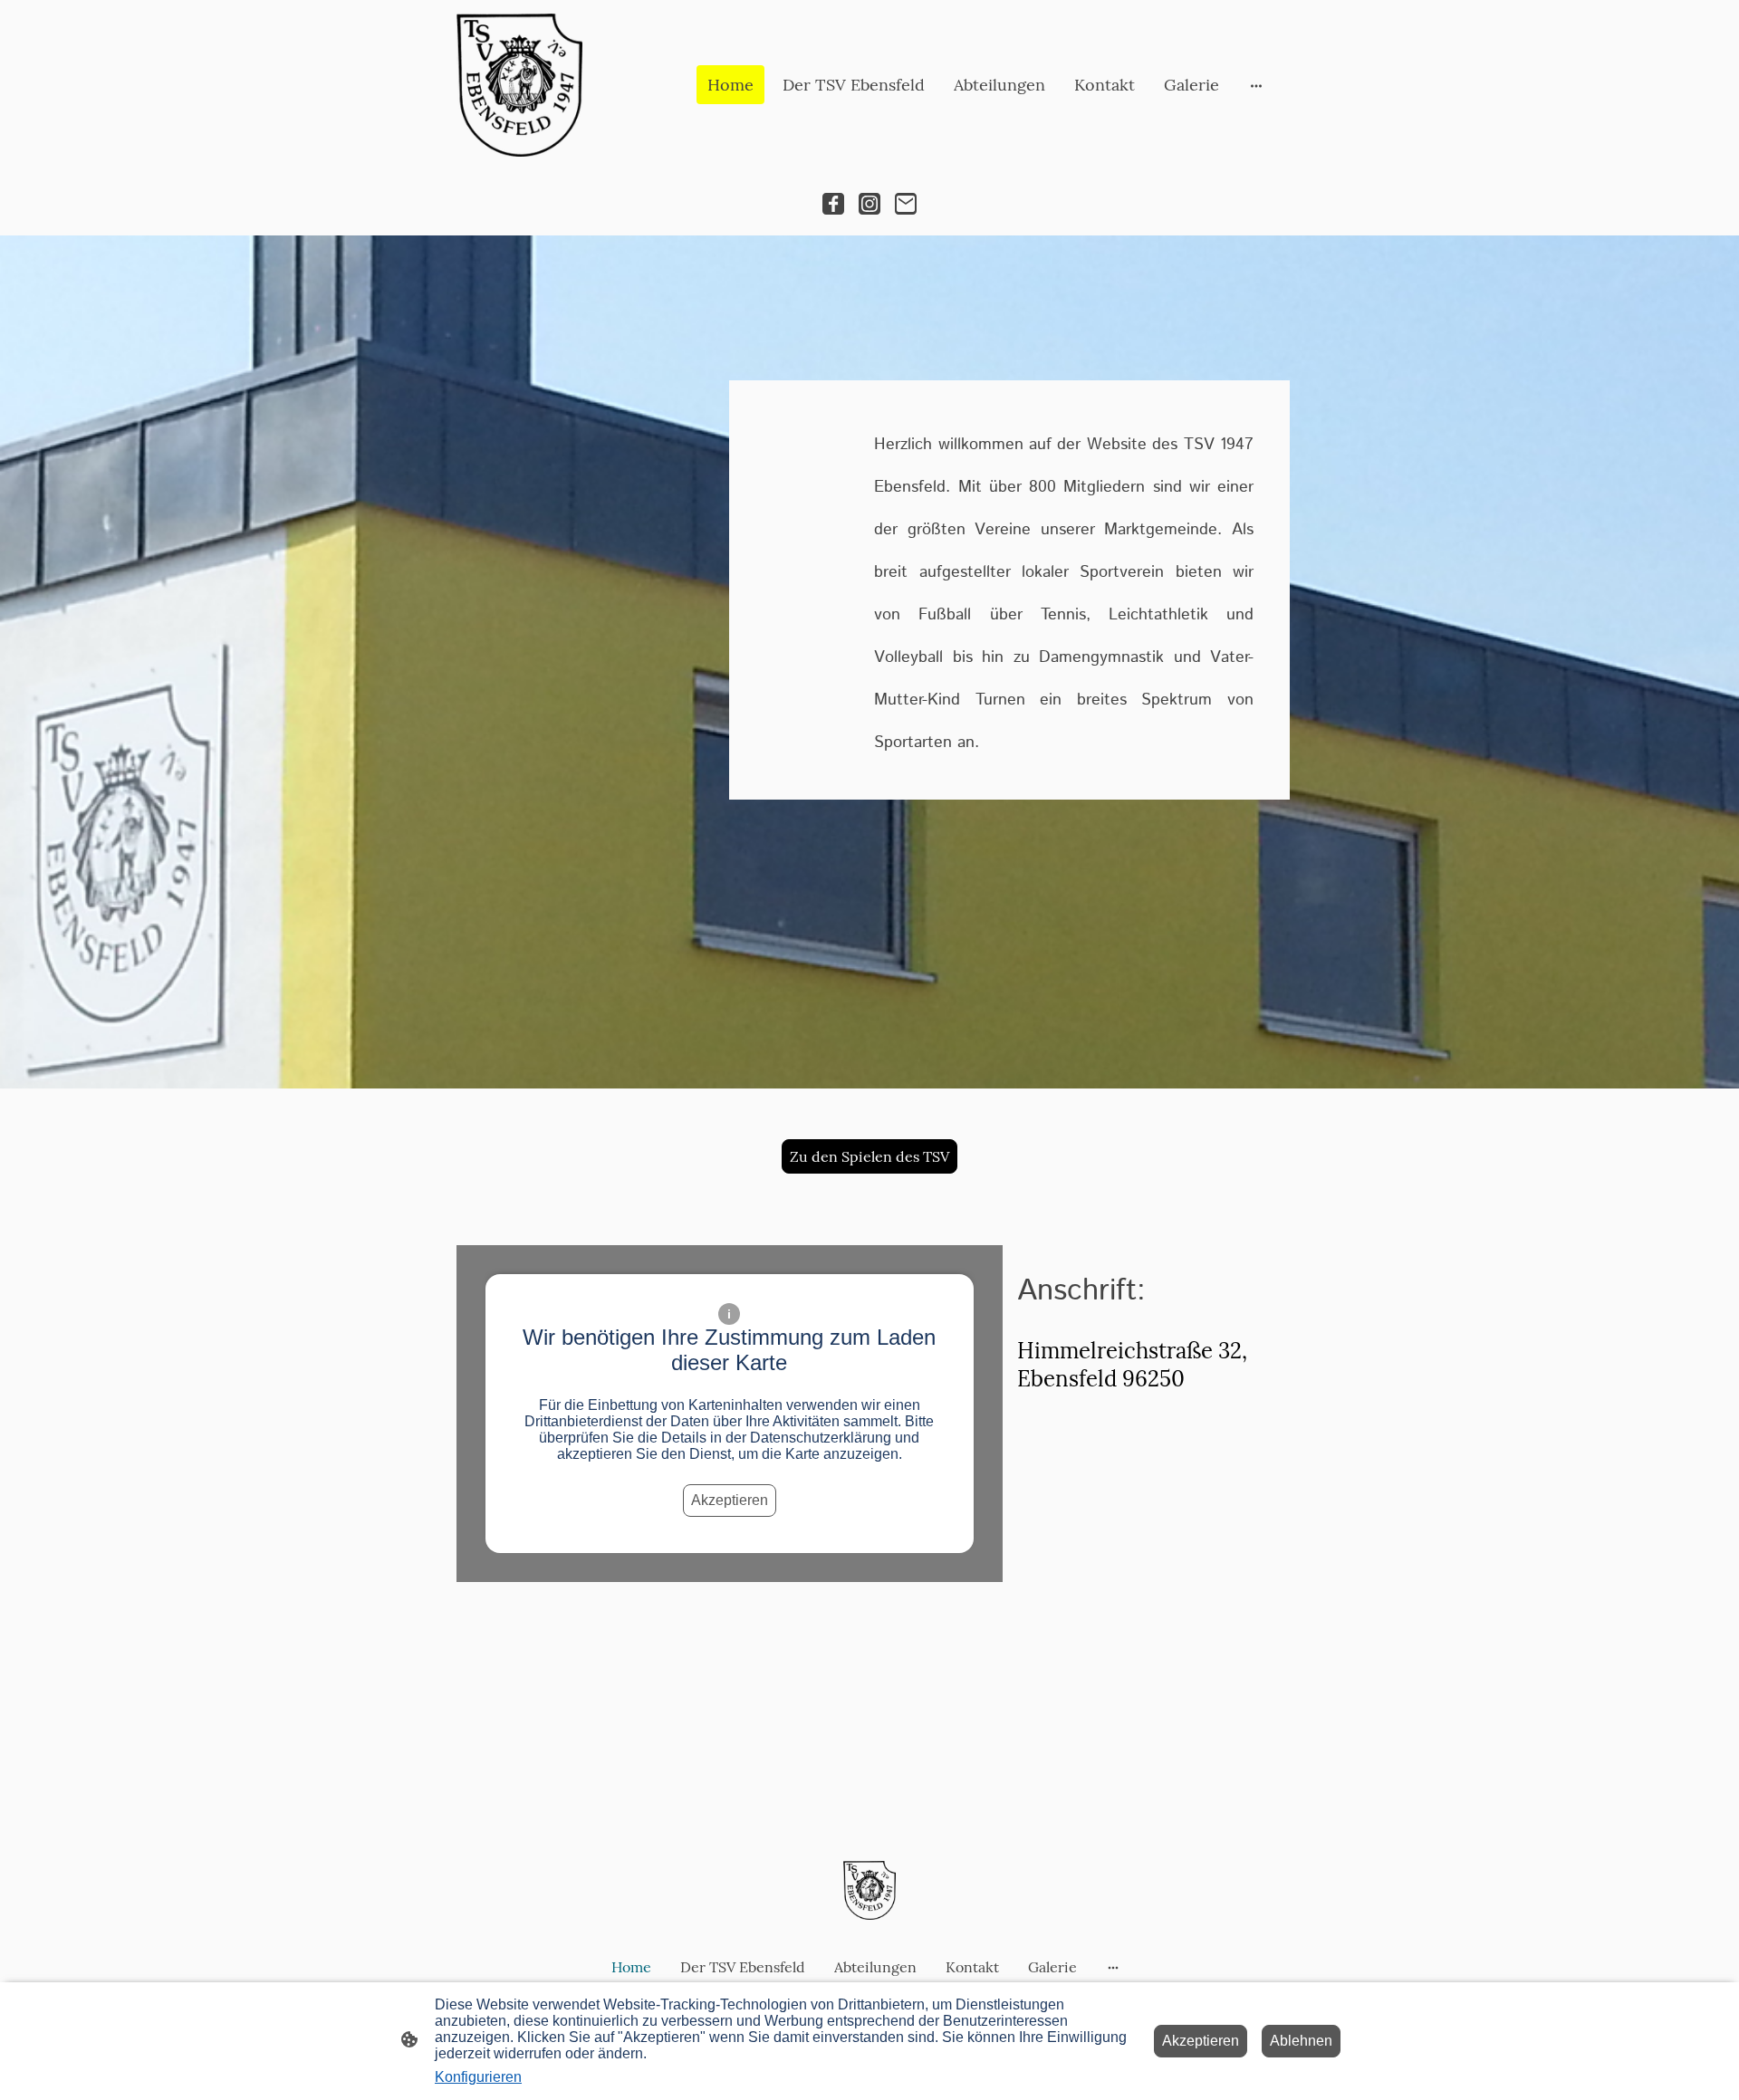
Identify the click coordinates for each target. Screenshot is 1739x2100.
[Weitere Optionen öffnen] (1256, 85)
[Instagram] (869, 204)
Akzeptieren (730, 1500)
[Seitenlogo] (519, 85)
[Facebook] (833, 204)
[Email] (906, 204)
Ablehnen (1301, 2041)
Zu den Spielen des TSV (869, 1156)
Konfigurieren (478, 2077)
